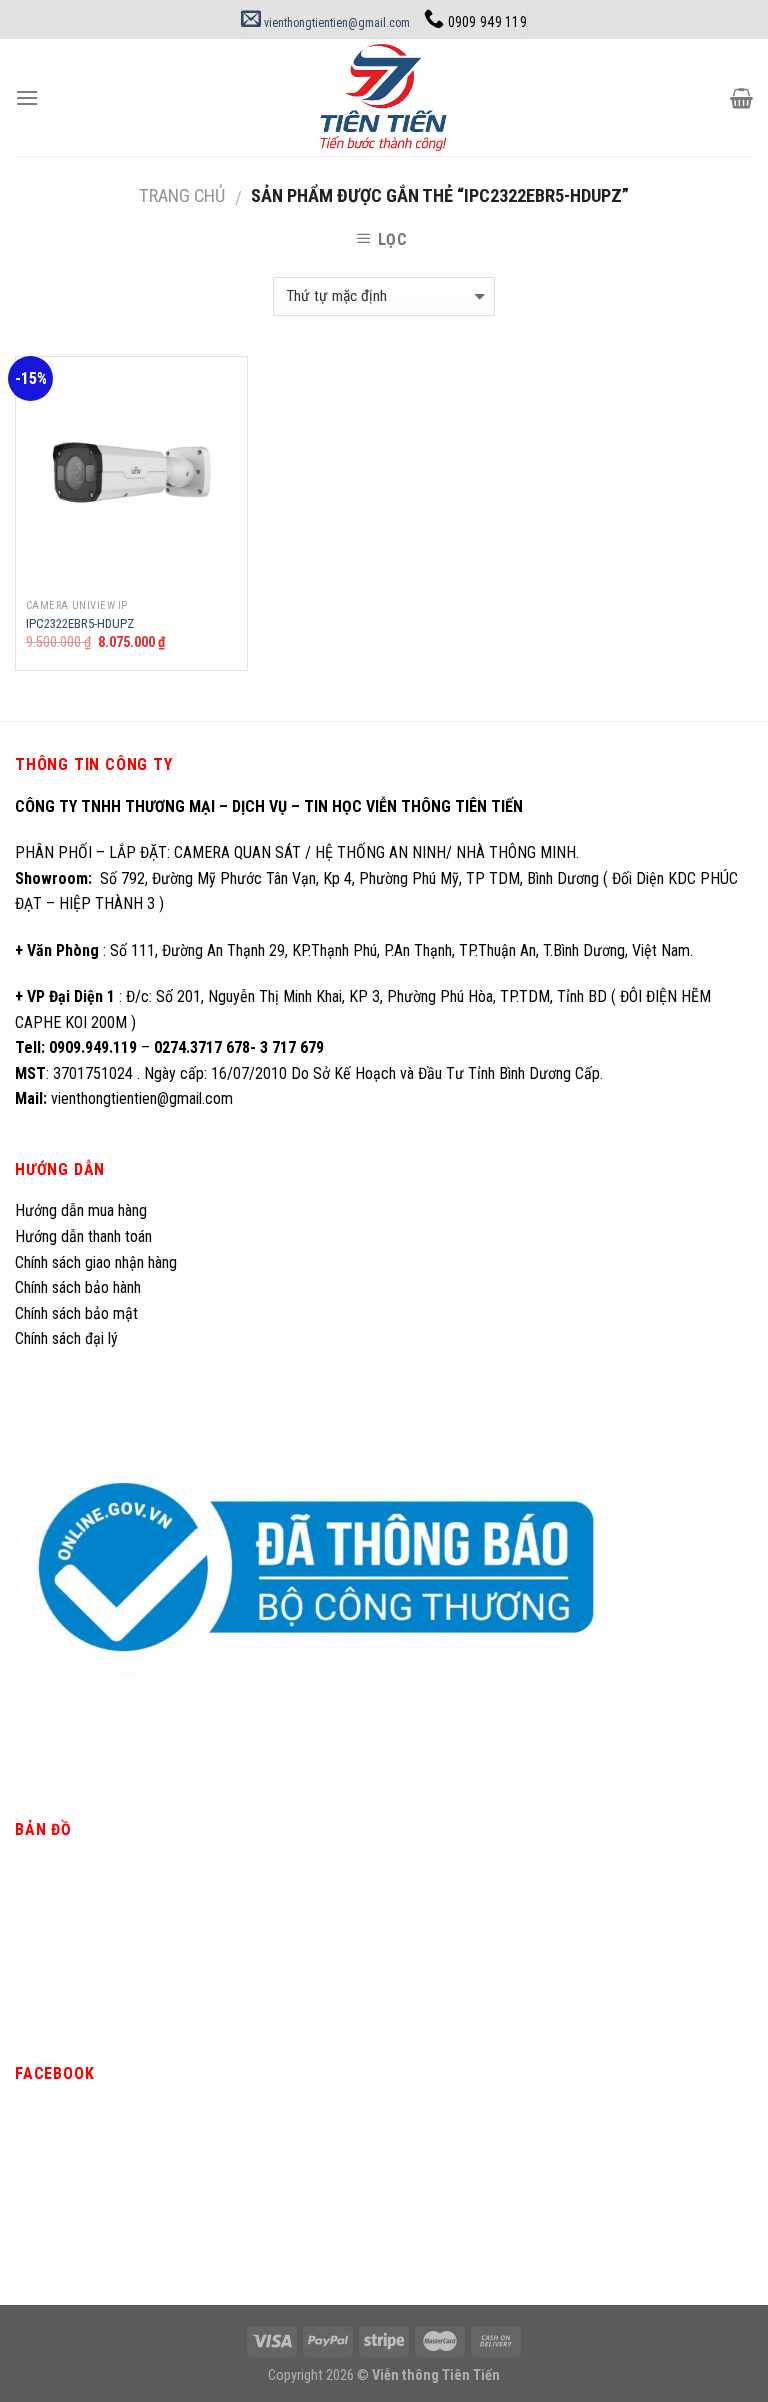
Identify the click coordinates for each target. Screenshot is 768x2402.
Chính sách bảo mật (76, 1313)
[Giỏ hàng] (741, 98)
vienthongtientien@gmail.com (335, 23)
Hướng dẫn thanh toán (83, 1236)
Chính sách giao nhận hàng (96, 1262)
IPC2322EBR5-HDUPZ (80, 623)
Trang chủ (182, 195)
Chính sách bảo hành (78, 1287)
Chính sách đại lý (68, 1338)
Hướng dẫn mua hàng (81, 1210)
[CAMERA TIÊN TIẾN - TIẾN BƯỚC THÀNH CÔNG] (384, 97)
